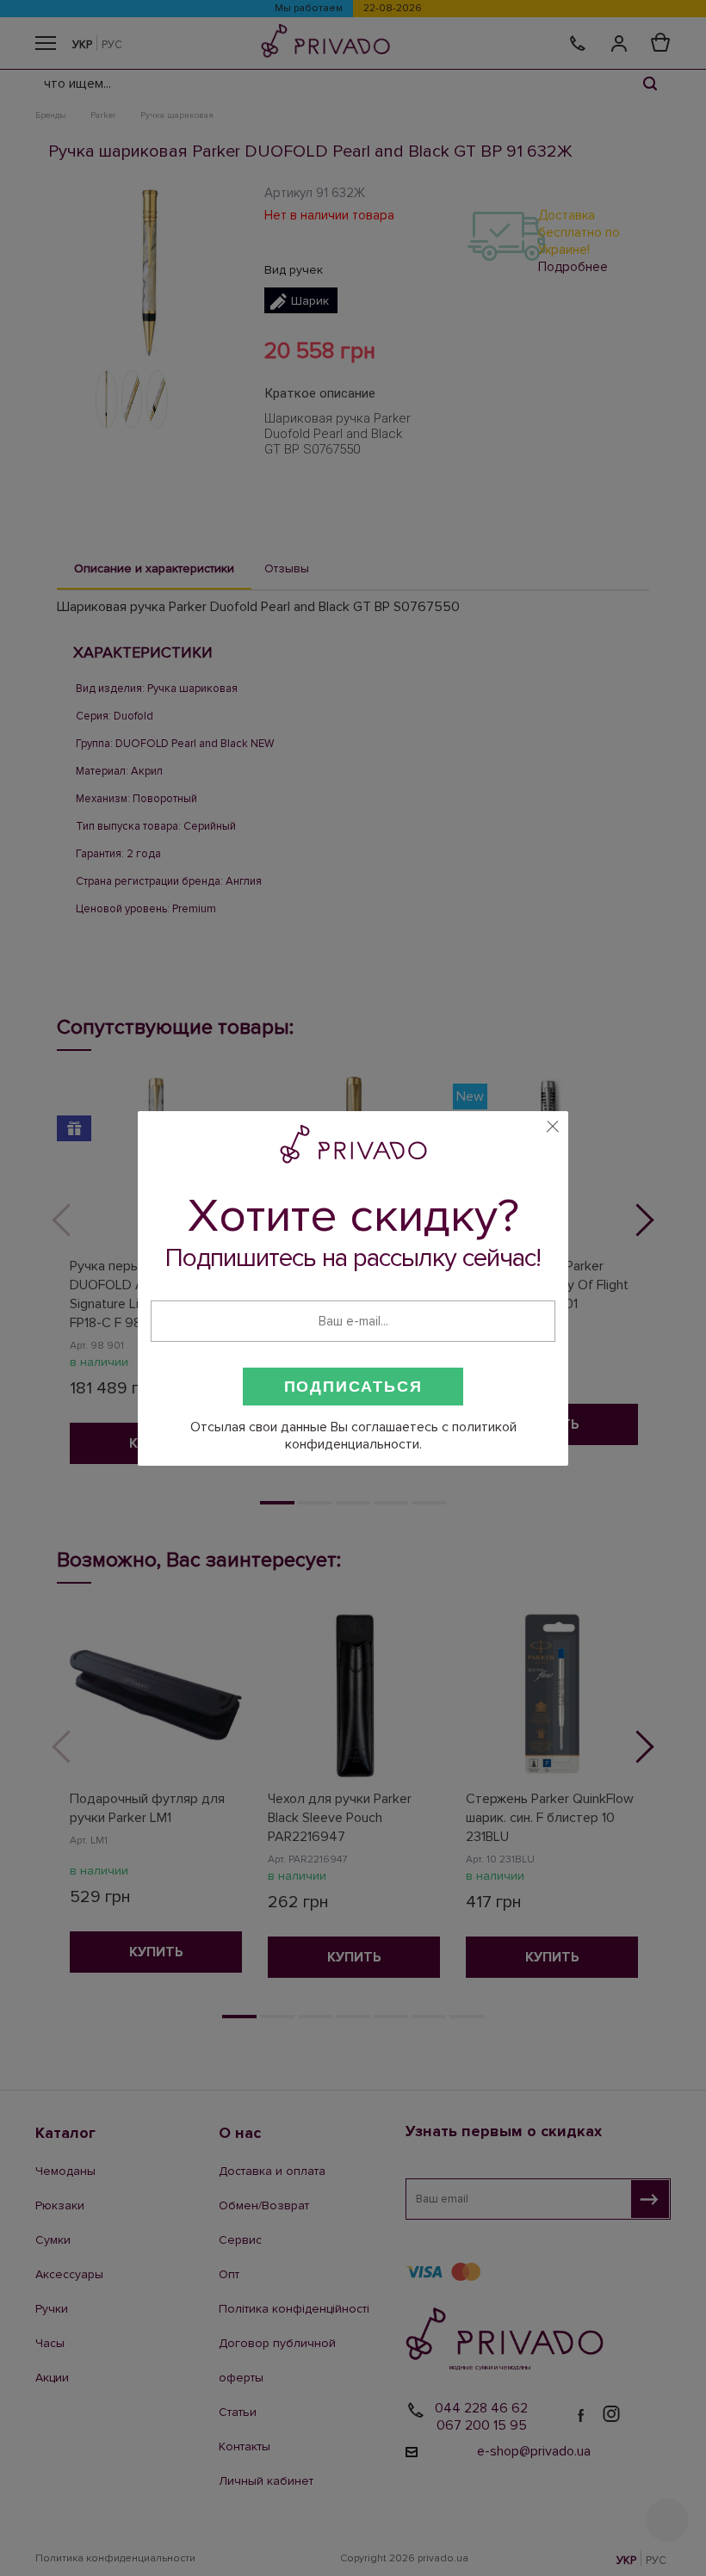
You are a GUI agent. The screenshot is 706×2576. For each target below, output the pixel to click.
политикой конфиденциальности (401, 1436)
